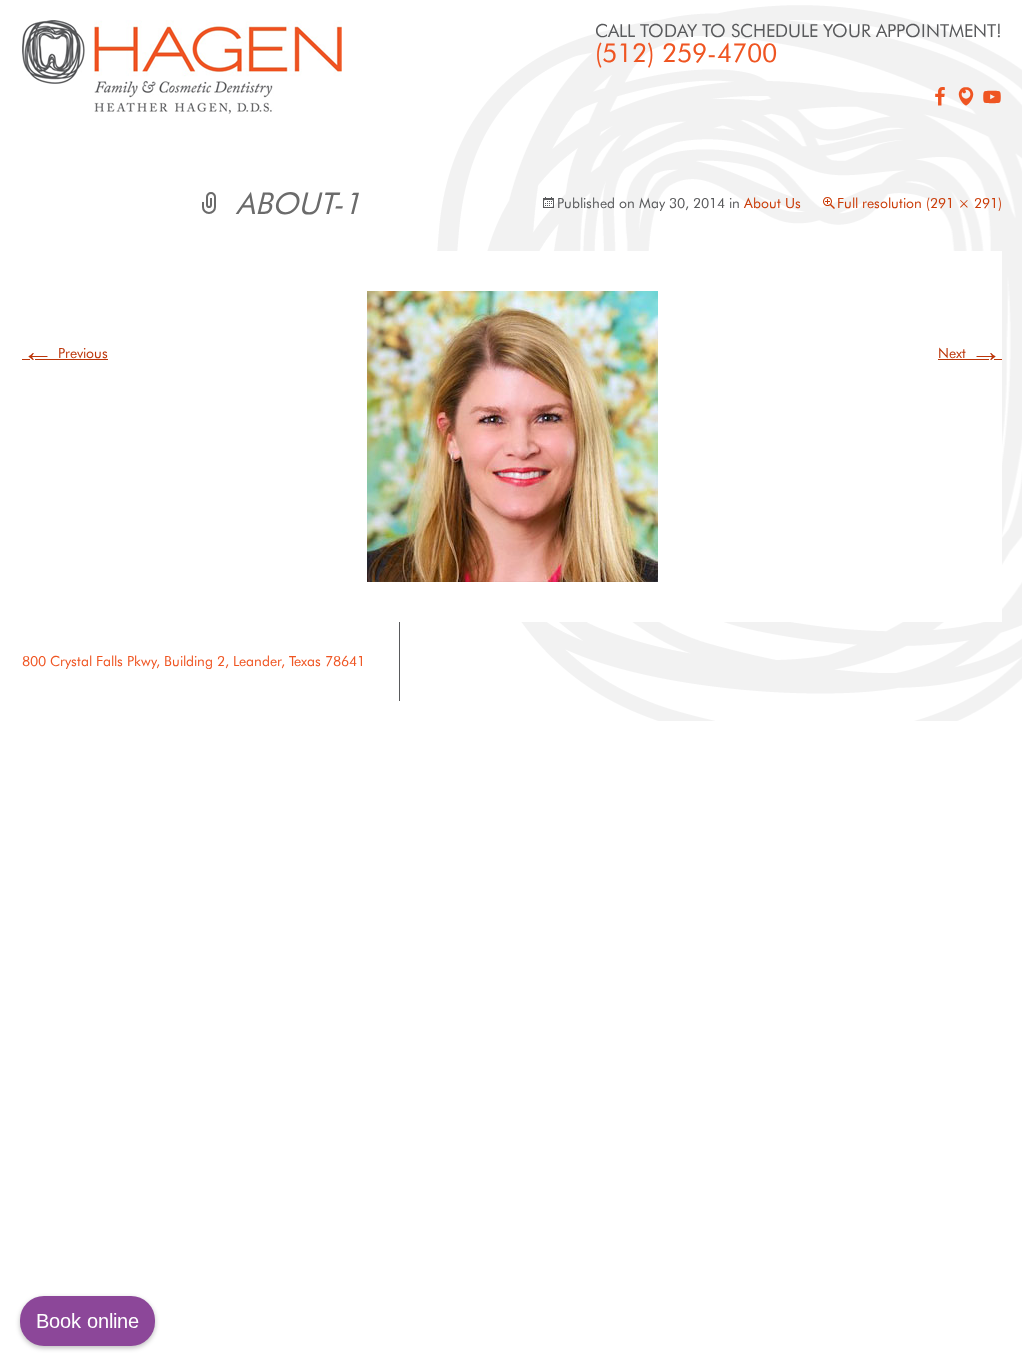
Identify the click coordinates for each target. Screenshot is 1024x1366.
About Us (772, 203)
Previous (65, 353)
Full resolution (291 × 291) (919, 203)
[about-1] (512, 435)
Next (970, 353)
